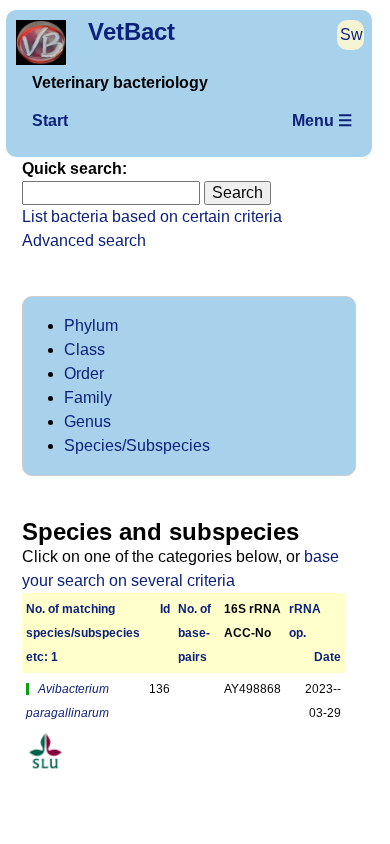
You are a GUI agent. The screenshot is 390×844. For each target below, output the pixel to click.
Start (50, 120)
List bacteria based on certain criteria (152, 216)
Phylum (91, 325)
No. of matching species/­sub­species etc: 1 (83, 633)
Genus (87, 421)
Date (327, 657)
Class (84, 349)
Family (88, 397)
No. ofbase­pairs (194, 633)
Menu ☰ (322, 120)
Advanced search (84, 240)
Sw (351, 34)
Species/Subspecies (137, 445)
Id (165, 609)
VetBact (131, 31)
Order (84, 373)
